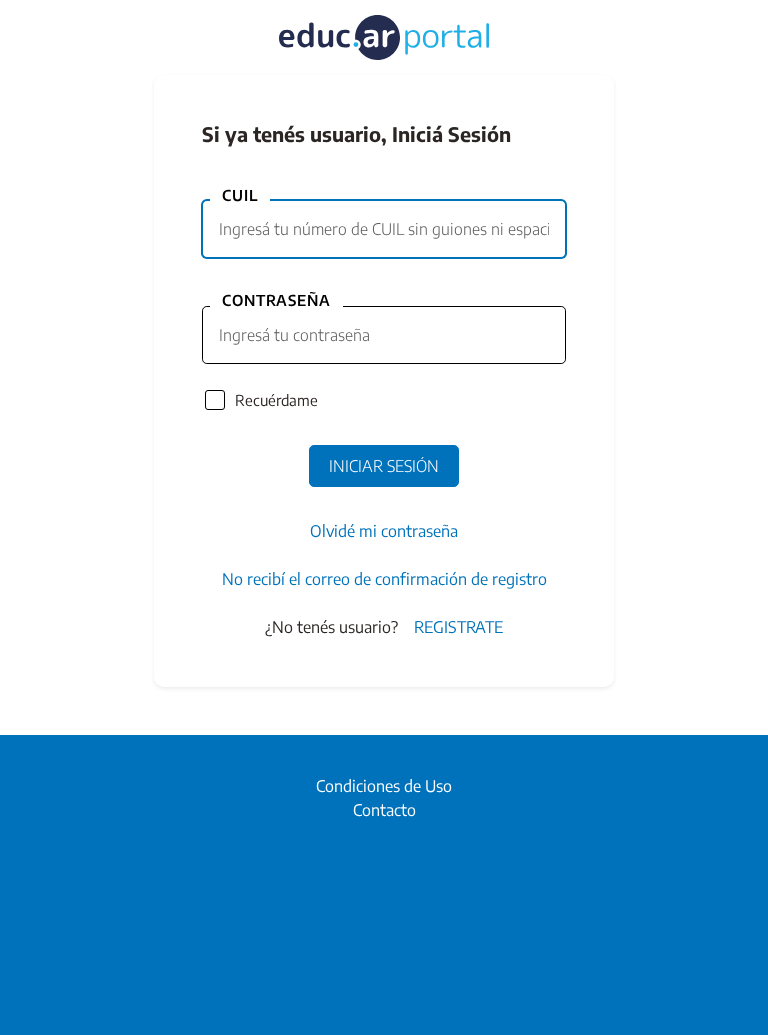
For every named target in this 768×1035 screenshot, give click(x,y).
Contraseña (276, 300)
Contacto (384, 810)
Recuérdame (276, 400)
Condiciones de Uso (384, 786)
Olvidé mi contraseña (384, 531)
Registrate (458, 627)
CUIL (240, 195)
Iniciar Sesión (384, 466)
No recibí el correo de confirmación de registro (384, 579)
